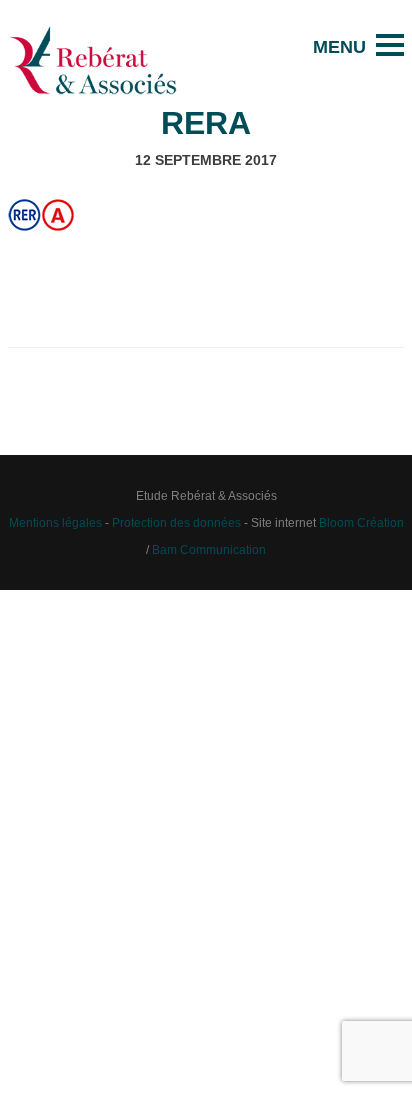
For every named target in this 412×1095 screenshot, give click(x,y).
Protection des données (176, 522)
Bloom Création (361, 522)
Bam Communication (209, 549)
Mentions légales (55, 522)
